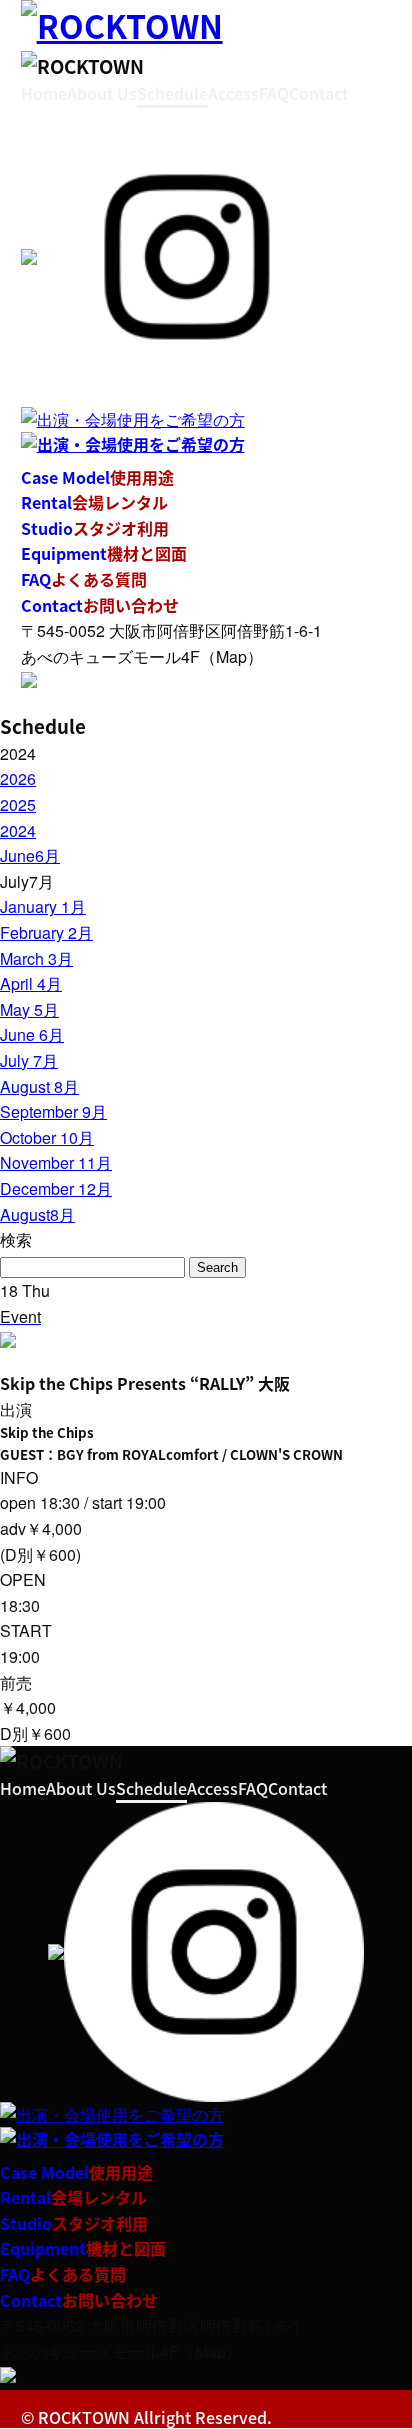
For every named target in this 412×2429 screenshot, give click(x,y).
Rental (94, 502)
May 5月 (29, 1009)
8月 (37, 1214)
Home (44, 93)
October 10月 (47, 1137)
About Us (102, 93)
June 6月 (32, 1034)
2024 (18, 830)
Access (233, 93)
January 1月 (43, 906)
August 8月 (39, 1086)
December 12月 (56, 1188)
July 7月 (29, 1060)
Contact (318, 93)
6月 (30, 855)
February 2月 (46, 932)
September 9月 (53, 1111)
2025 (18, 804)
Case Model (97, 477)
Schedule (172, 93)
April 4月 (31, 983)
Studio (95, 528)
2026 (18, 778)
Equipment (104, 553)
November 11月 (56, 1162)
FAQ (274, 93)
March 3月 (36, 958)
